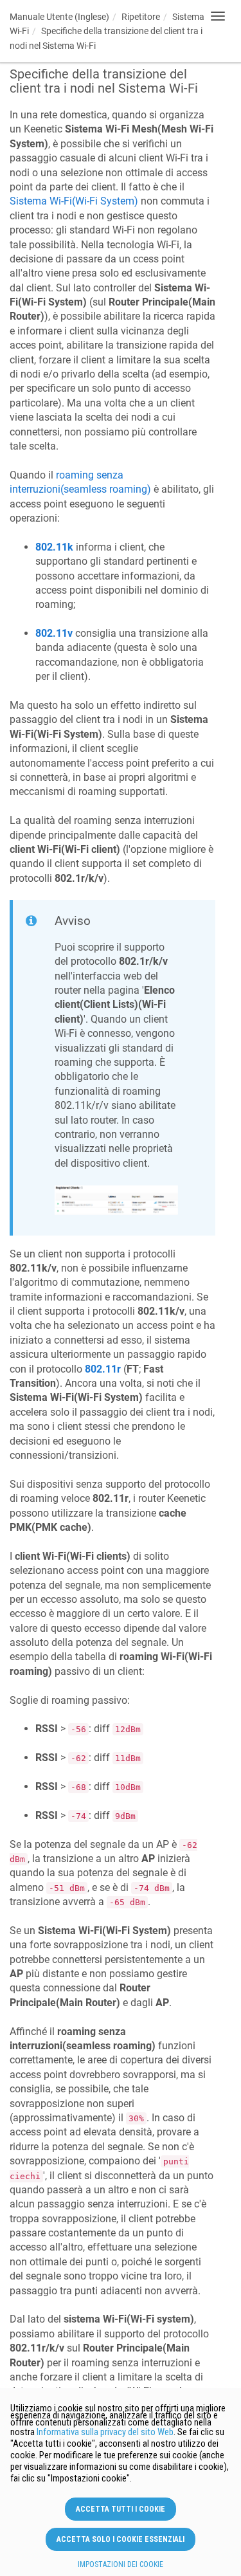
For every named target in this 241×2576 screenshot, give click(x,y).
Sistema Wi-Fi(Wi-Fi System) (74, 201)
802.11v (54, 633)
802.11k (54, 547)
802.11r (103, 1369)
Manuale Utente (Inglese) (59, 17)
